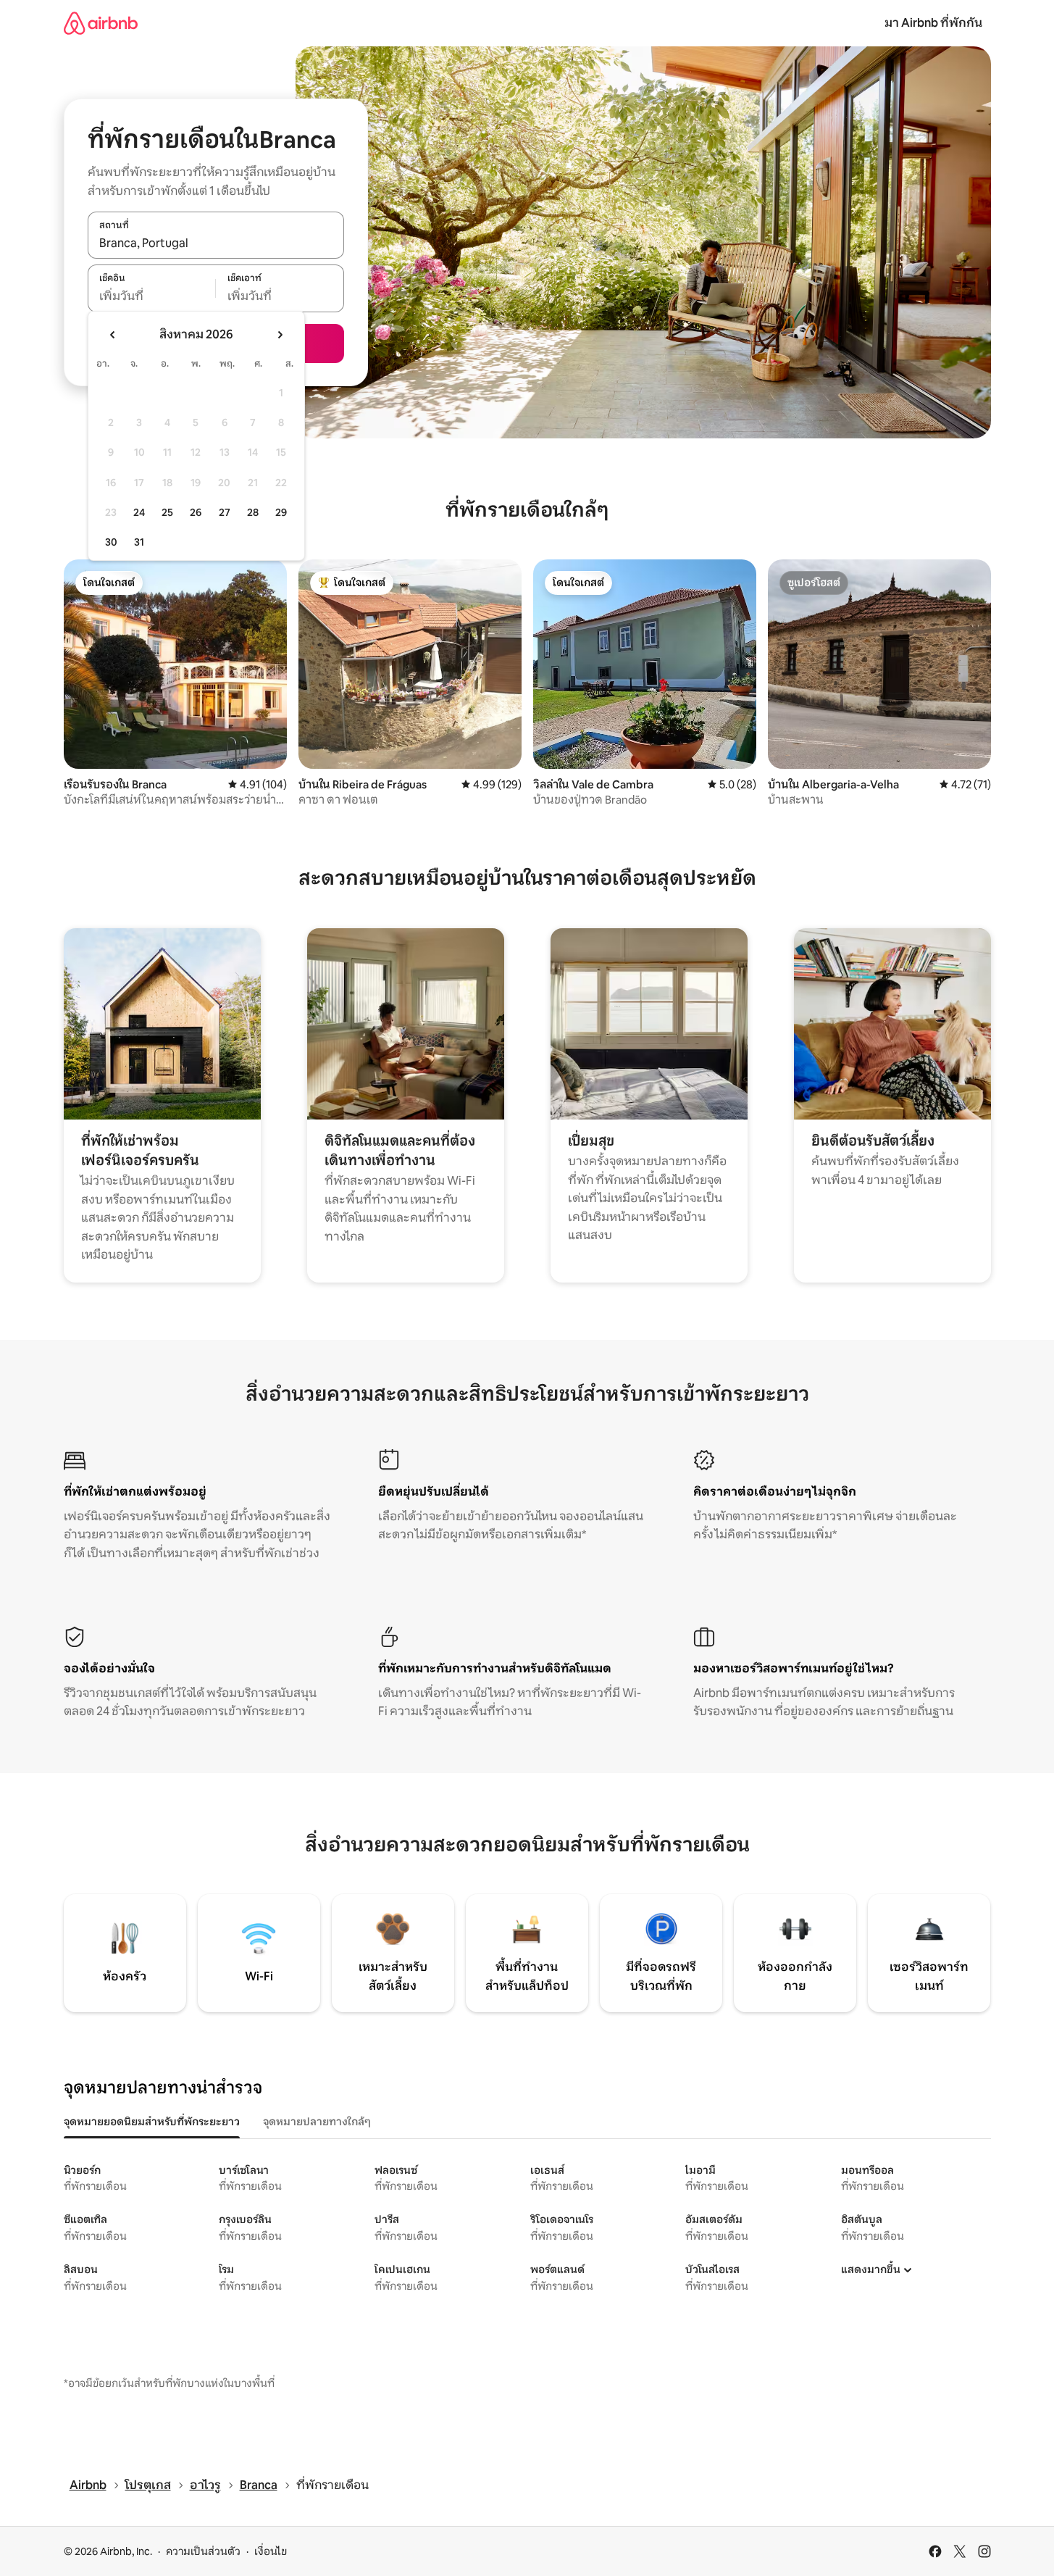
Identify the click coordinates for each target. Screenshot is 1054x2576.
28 (253, 512)
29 (281, 512)
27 (225, 512)
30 (111, 542)
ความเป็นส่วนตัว (203, 2551)
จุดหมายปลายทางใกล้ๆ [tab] (317, 2122)
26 (196, 512)
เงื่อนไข (271, 2551)
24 (139, 512)
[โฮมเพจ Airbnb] (101, 23)
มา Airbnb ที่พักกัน (933, 23)
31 (139, 542)
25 (167, 512)
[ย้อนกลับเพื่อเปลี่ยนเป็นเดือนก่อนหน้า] (113, 335)
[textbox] (152, 296)
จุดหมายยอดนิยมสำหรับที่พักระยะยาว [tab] (152, 2122)
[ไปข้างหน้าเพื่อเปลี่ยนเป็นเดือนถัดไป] (280, 335)
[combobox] (216, 243)
